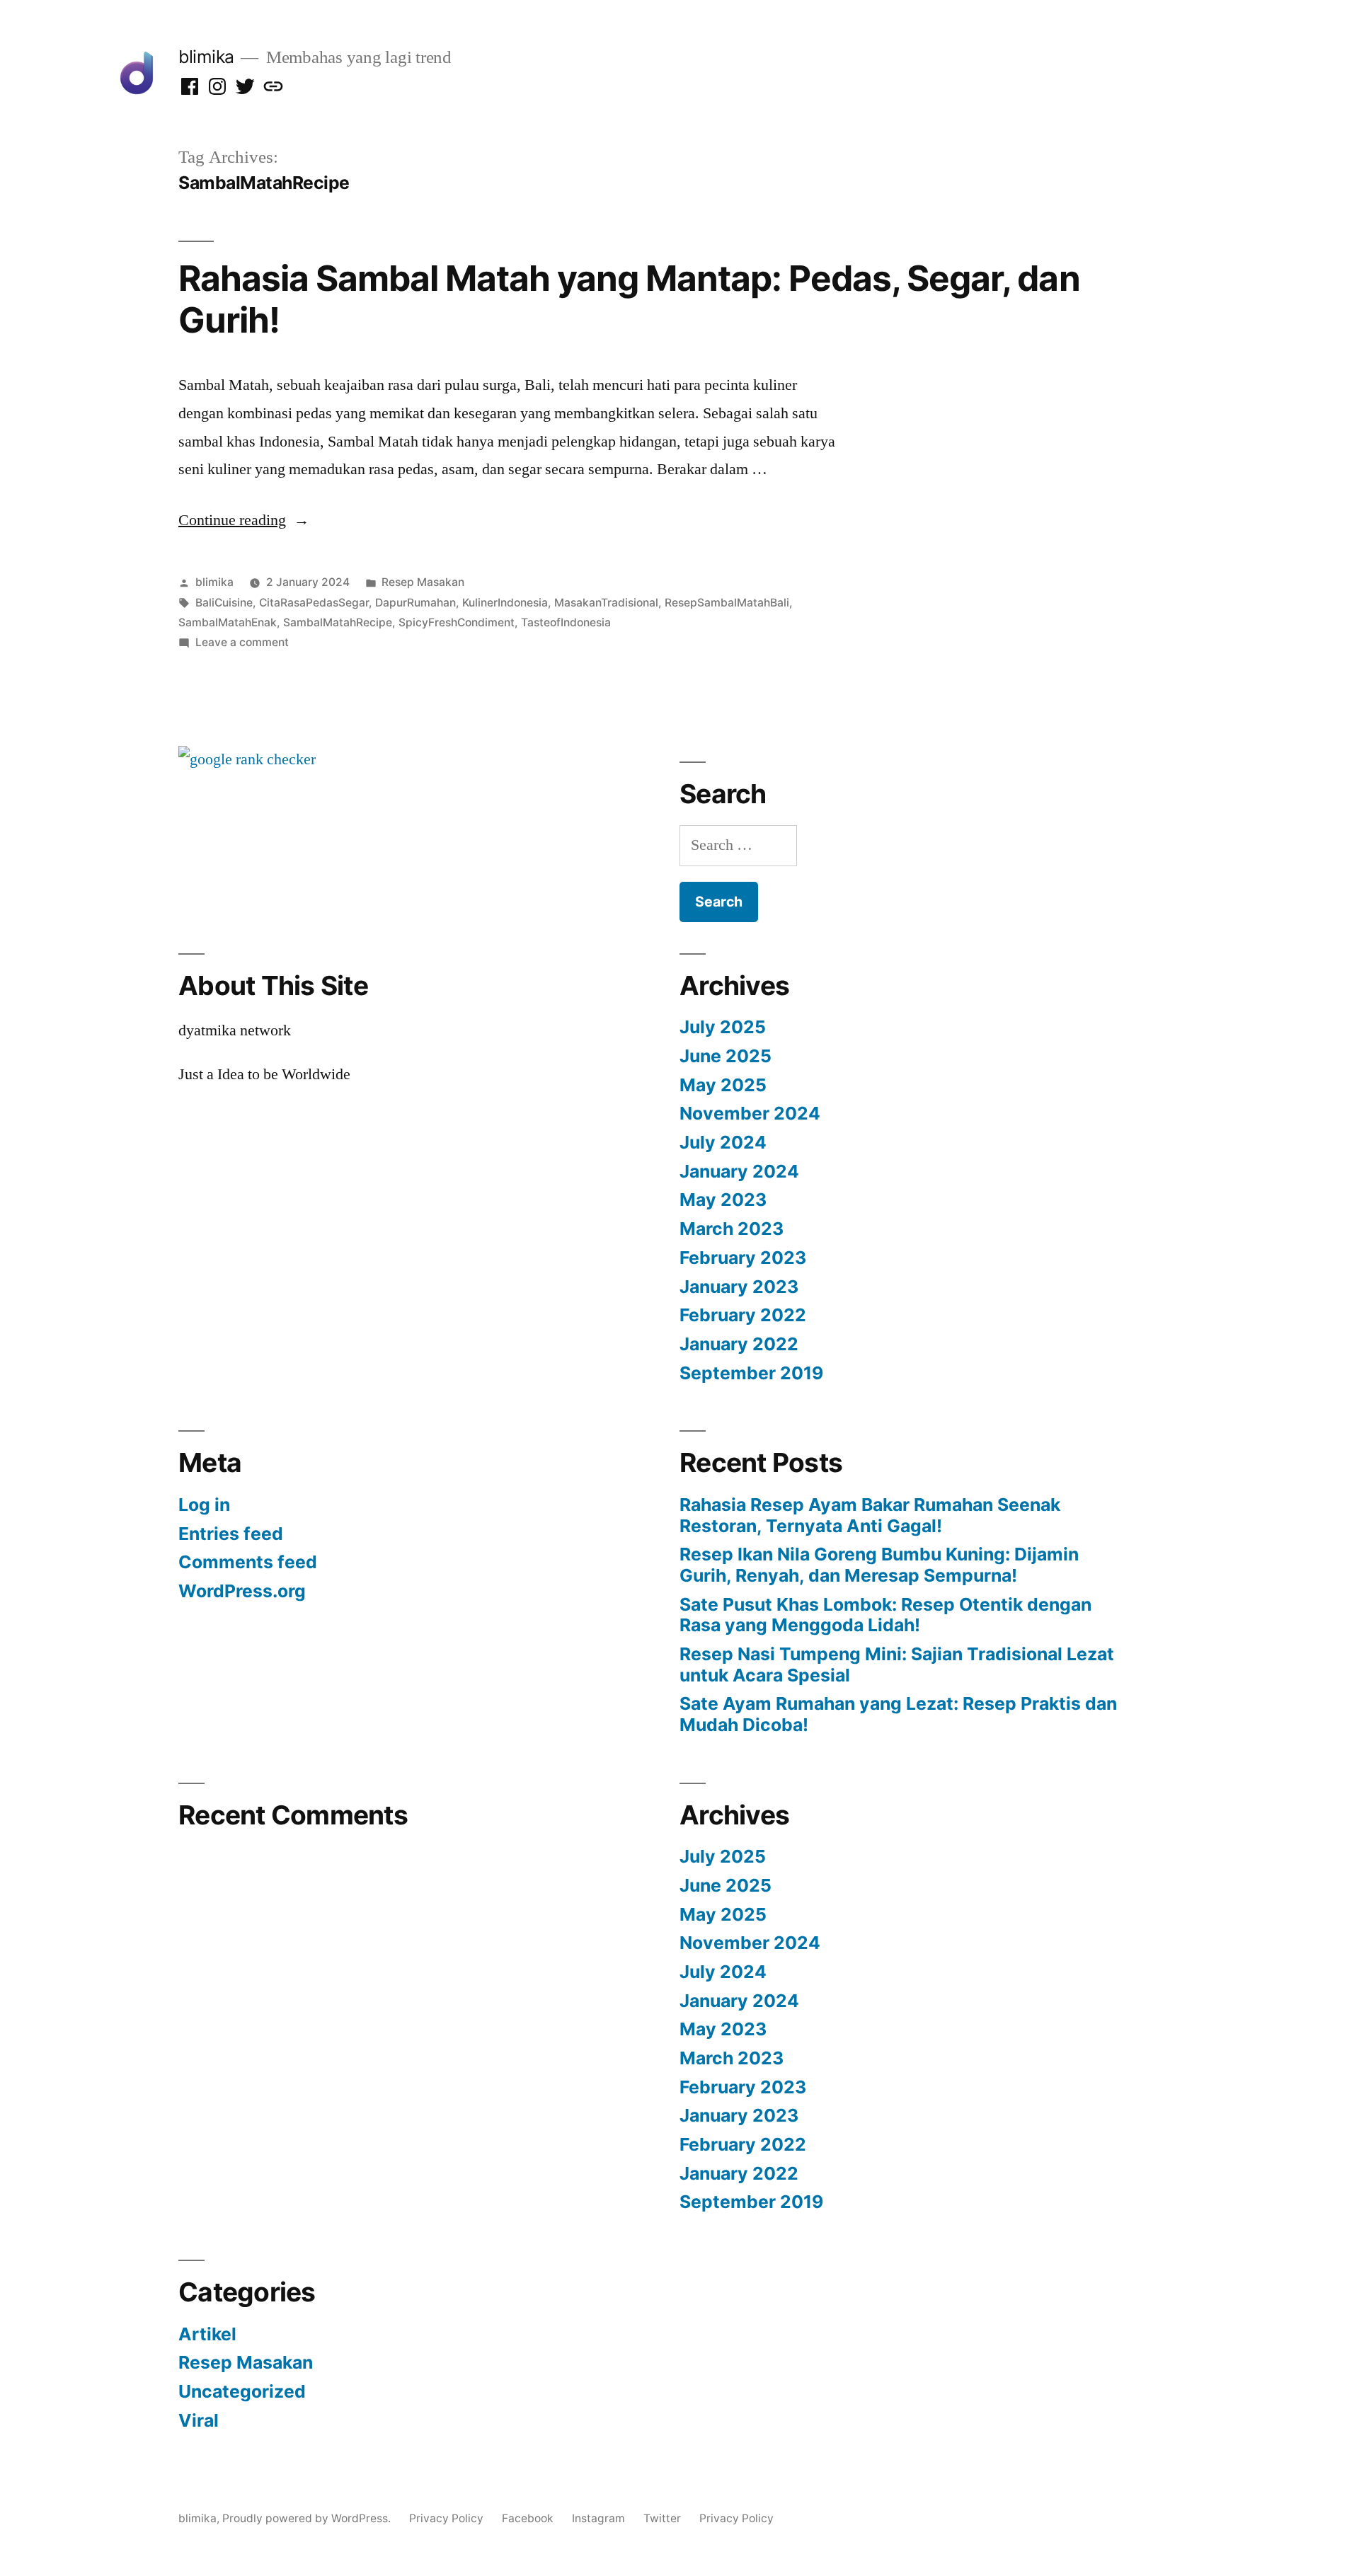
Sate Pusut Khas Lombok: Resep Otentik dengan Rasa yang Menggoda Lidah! (885, 1615)
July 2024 (723, 1142)
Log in (204, 1505)
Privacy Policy (446, 2518)
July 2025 (723, 1027)
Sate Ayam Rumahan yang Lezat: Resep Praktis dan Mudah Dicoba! (898, 1714)
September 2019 (751, 1373)
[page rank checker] (247, 759)
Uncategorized (242, 2391)
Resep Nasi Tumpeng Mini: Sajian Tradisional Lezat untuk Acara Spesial (897, 1664)
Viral (199, 2420)
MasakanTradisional (606, 603)
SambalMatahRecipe (338, 622)
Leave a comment (242, 642)
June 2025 (726, 1056)
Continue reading (244, 520)
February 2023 (743, 1258)
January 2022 (739, 1344)
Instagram (598, 2518)
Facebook (528, 2518)
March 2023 (732, 1229)
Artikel (207, 2334)
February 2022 (743, 1315)
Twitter (662, 2518)
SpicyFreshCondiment (457, 622)
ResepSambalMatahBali (727, 603)
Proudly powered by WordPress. (308, 2518)
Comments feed (248, 1562)
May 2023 (723, 1200)
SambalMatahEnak (228, 622)
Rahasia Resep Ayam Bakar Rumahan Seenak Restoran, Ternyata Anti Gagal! (870, 1515)
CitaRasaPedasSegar (314, 603)
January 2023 (739, 1287)
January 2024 (739, 1171)
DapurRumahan (415, 603)
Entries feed (231, 1534)
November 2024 (750, 1113)
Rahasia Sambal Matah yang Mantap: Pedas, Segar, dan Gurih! (629, 299)
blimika (206, 57)
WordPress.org (242, 1591)
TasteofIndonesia (566, 622)
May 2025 (723, 1085)
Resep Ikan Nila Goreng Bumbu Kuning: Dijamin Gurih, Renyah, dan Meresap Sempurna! (879, 1565)
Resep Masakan (423, 582)
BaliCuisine (224, 603)
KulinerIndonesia (505, 603)
